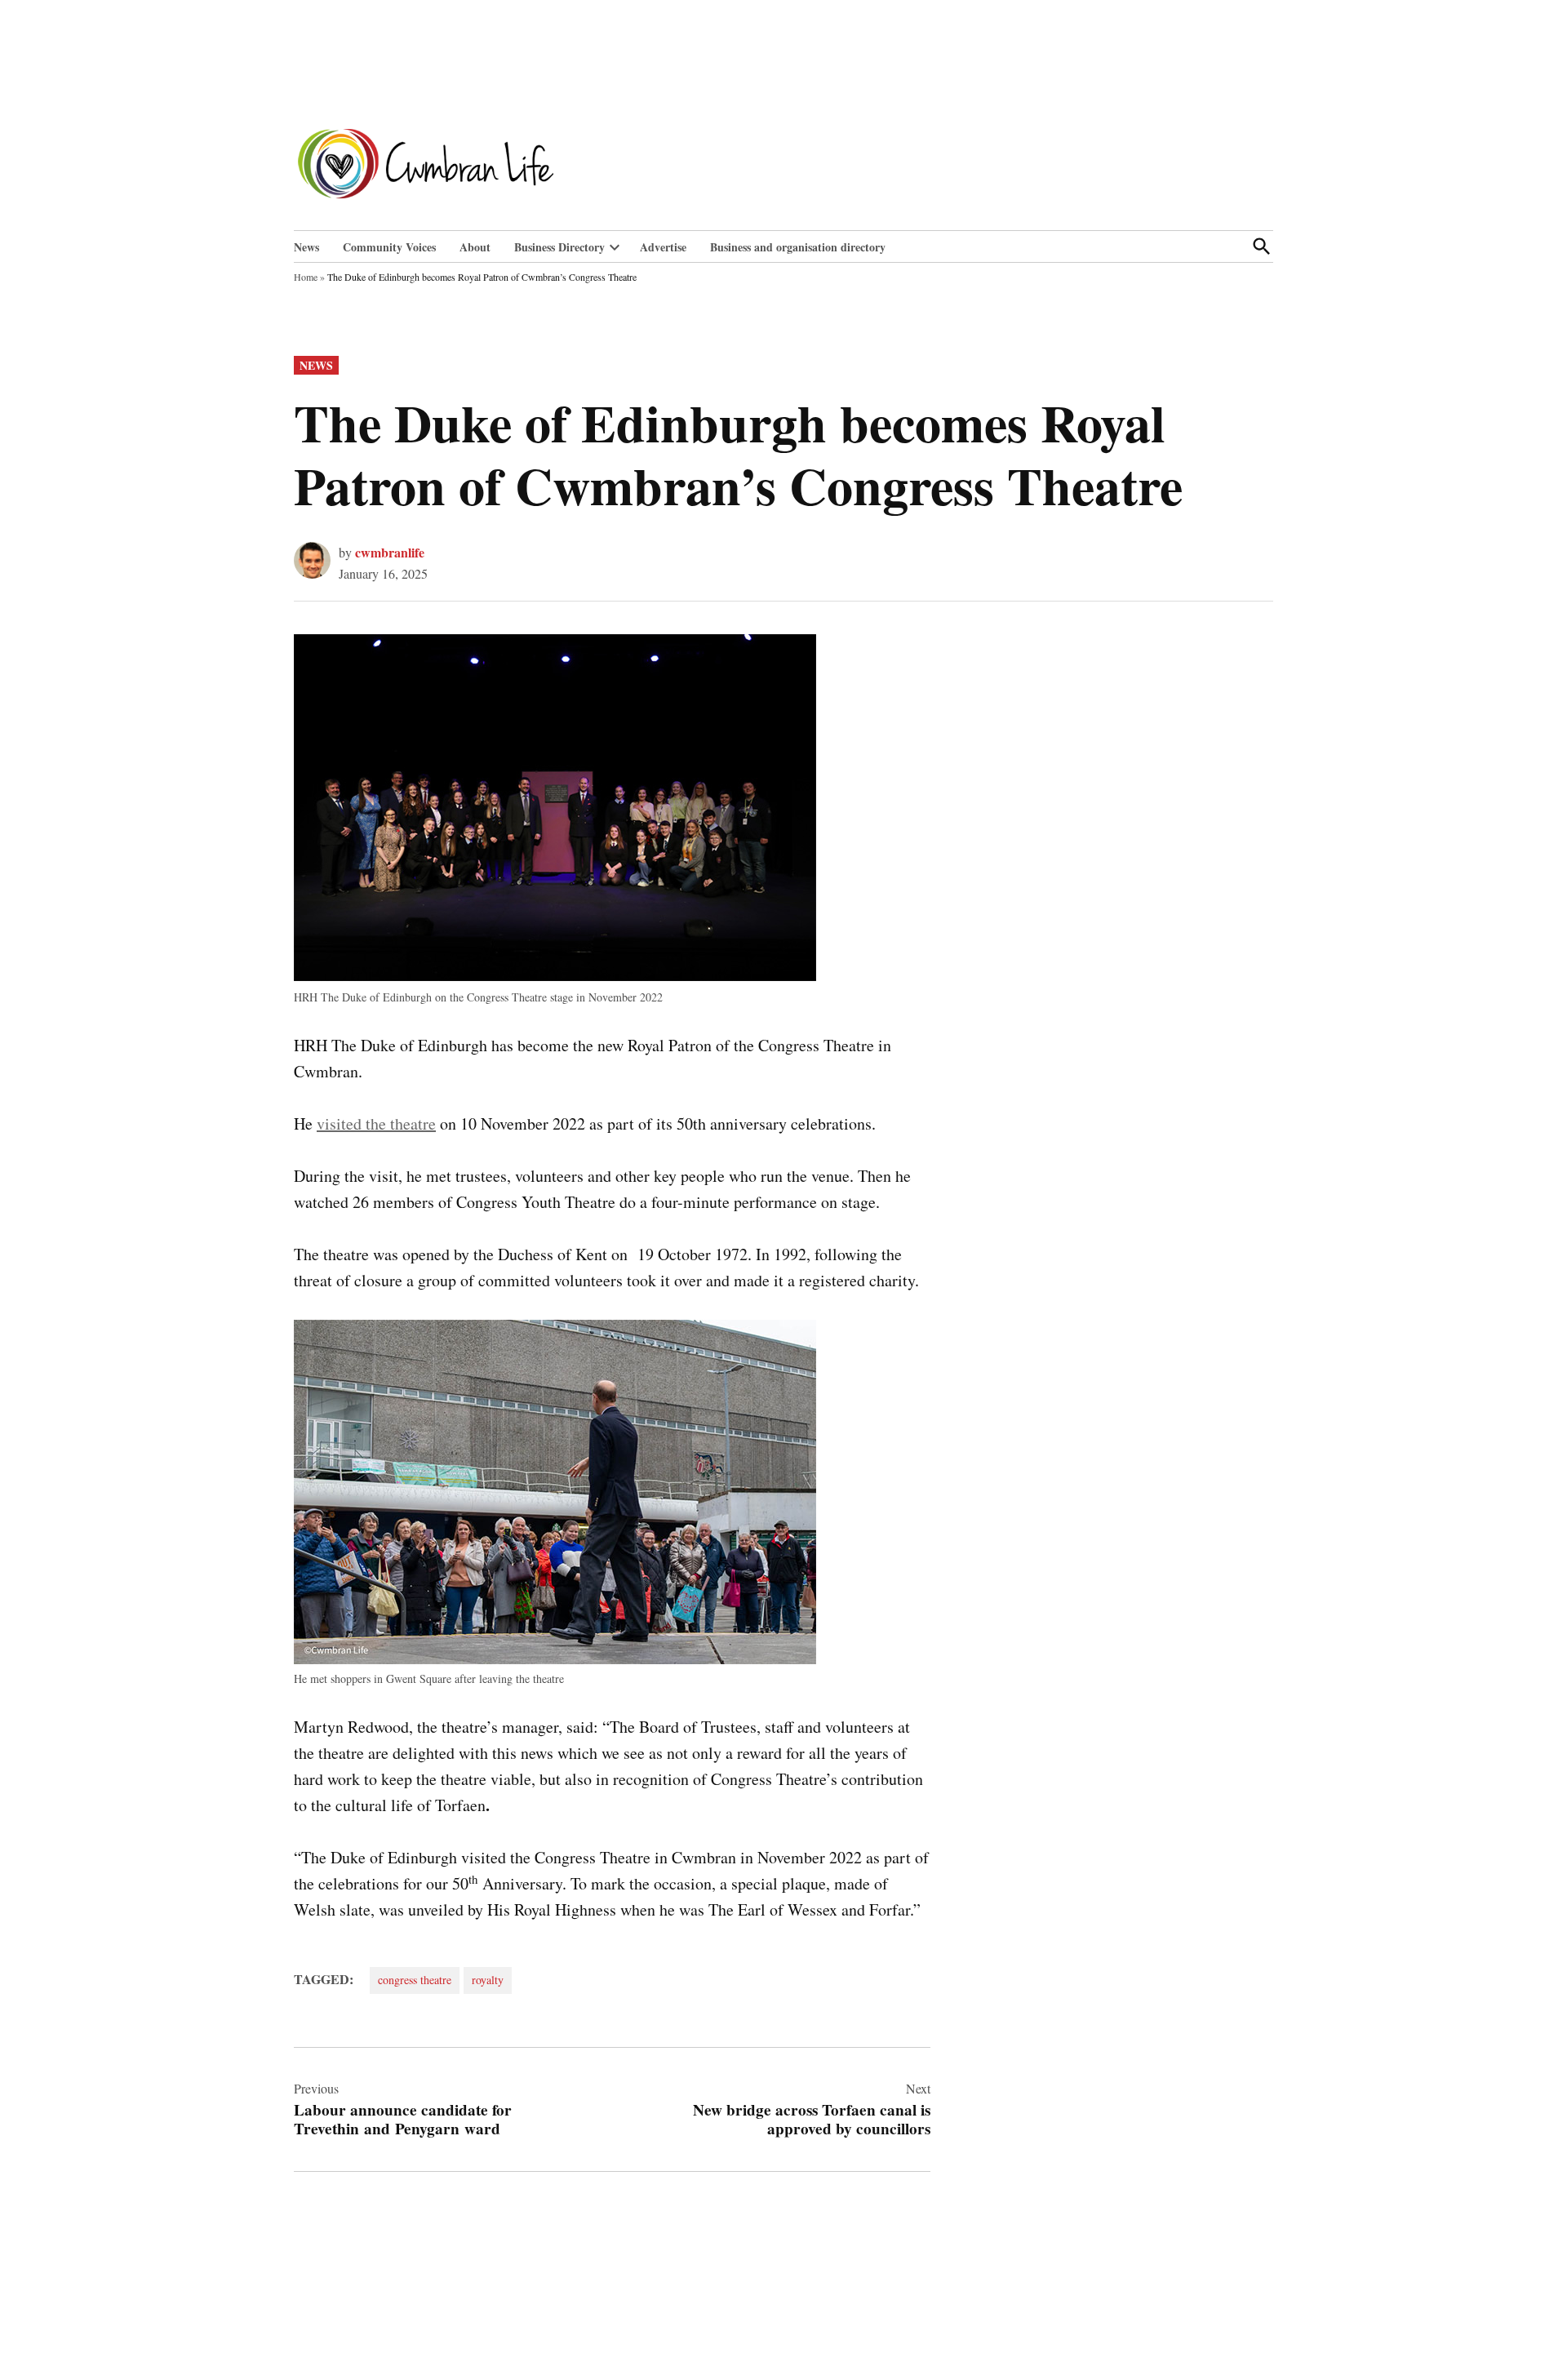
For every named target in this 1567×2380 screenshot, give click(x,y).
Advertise (663, 247)
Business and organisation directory (798, 247)
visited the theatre (376, 1123)
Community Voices (389, 247)
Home (306, 277)
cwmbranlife (390, 552)
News (306, 247)
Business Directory (559, 247)
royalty (488, 1980)
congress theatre (415, 1980)
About (475, 247)
